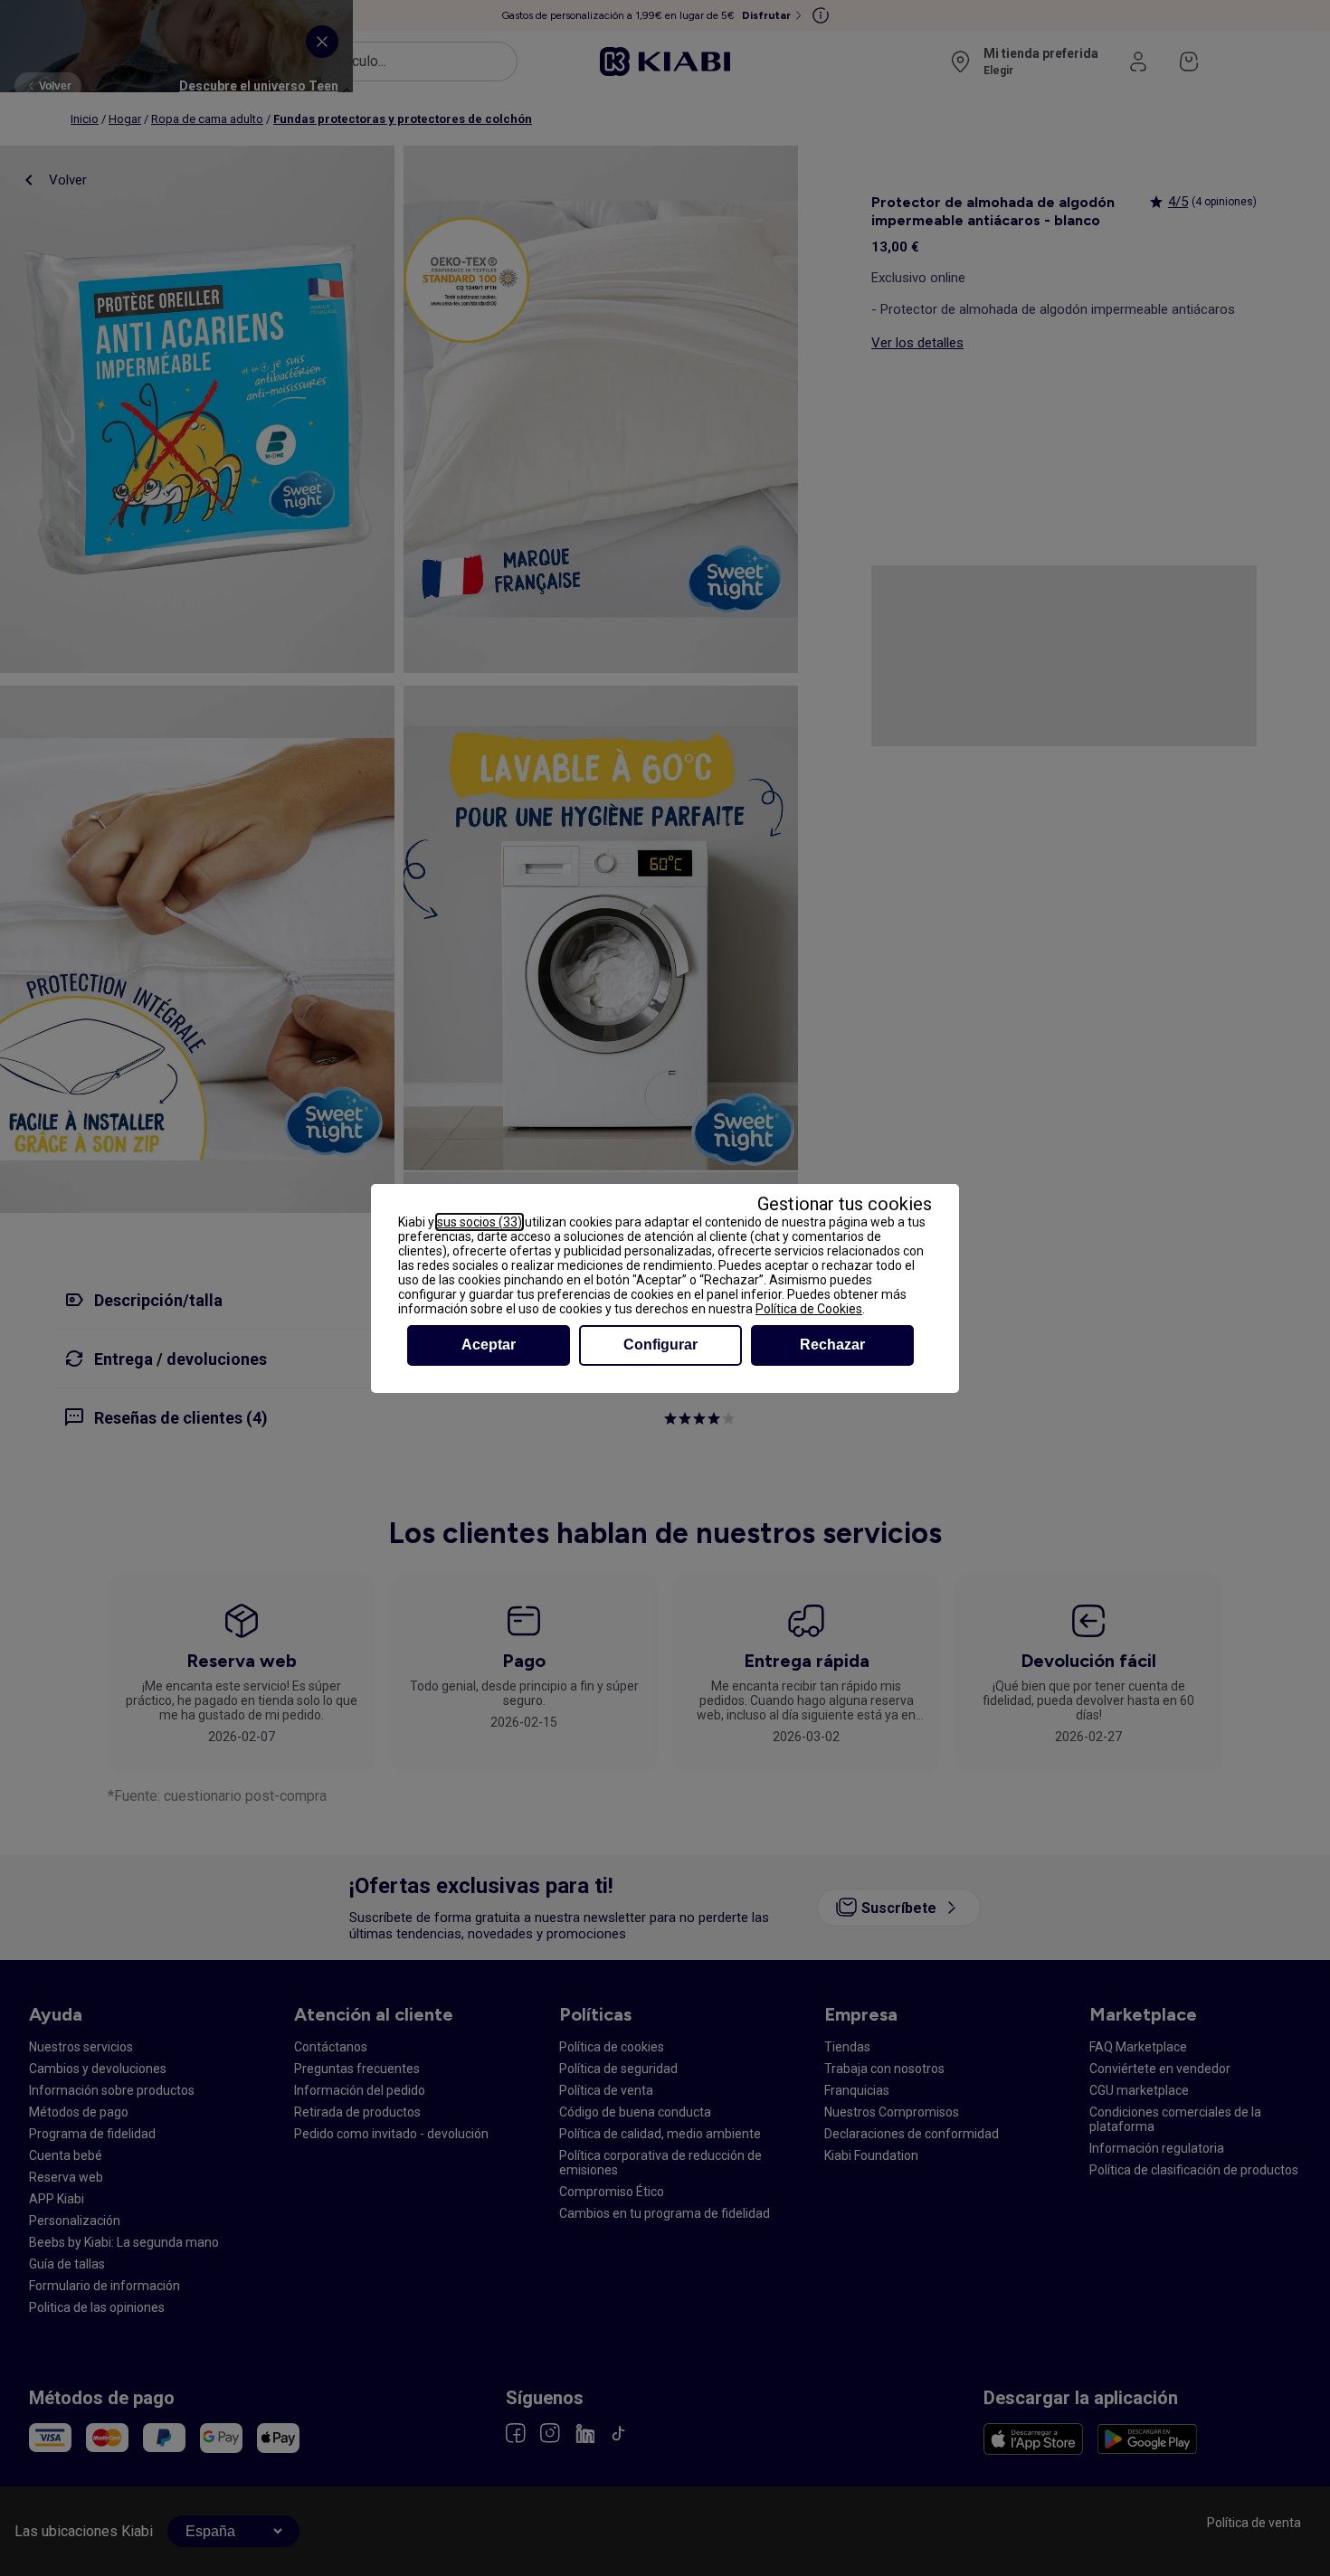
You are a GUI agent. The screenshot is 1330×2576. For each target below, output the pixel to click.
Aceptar (489, 1345)
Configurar (660, 1345)
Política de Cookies (809, 1309)
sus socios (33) (480, 1222)
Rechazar (832, 1345)
